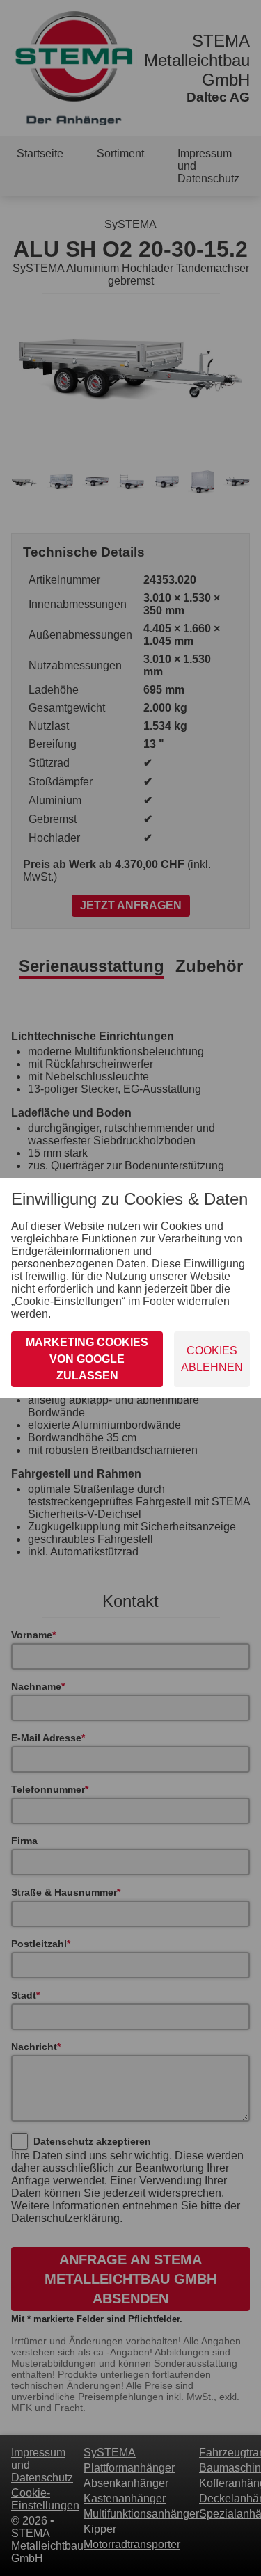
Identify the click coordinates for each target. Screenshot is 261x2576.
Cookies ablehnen (212, 1359)
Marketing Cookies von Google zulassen (87, 1359)
